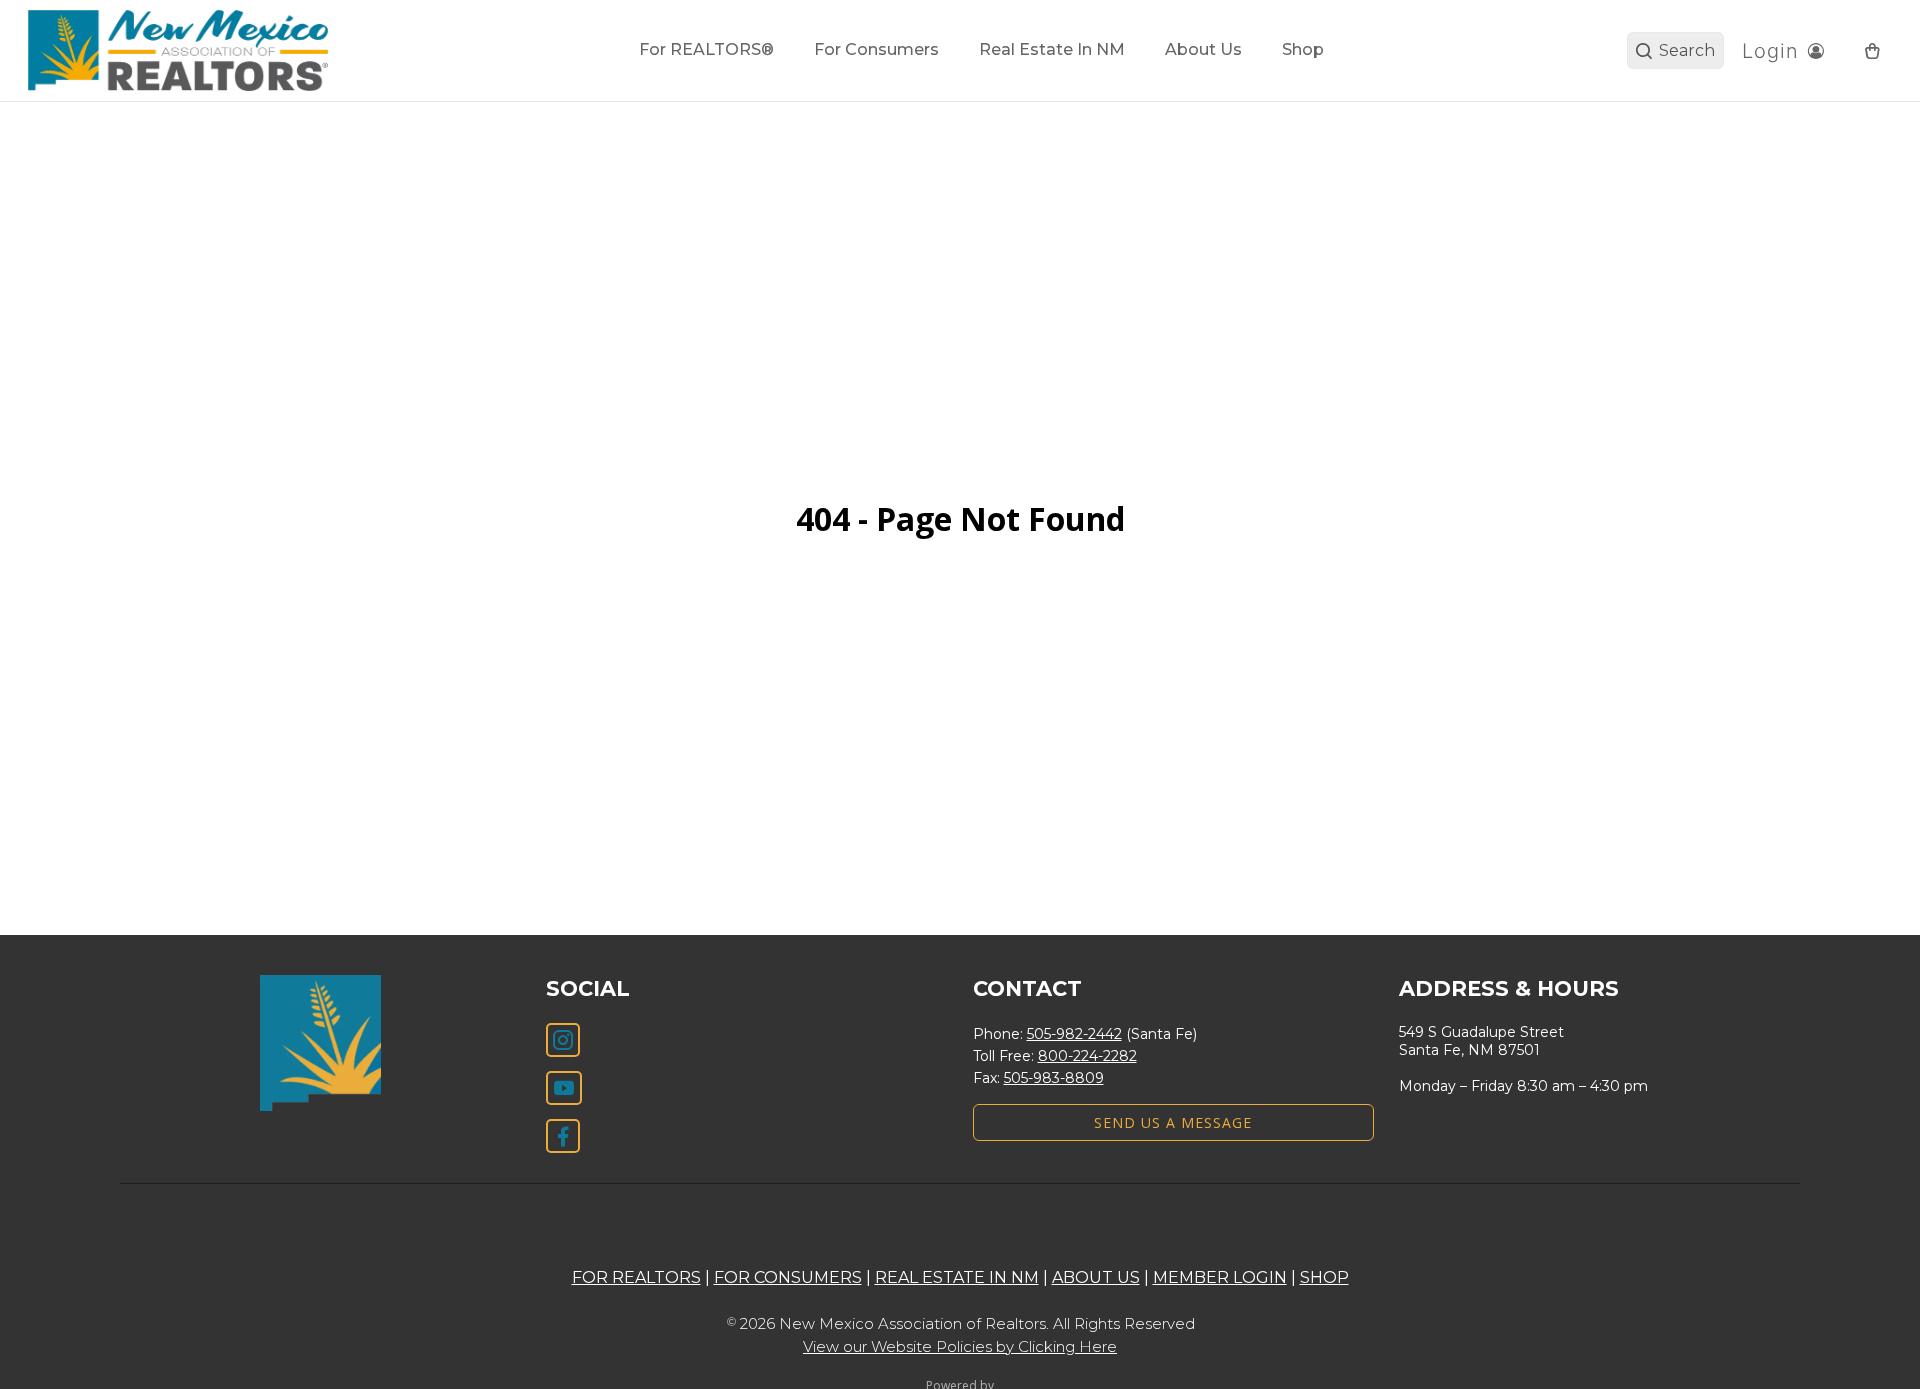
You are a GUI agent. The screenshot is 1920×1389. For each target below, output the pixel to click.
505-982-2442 (1074, 1034)
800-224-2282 (1087, 1056)
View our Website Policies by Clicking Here (960, 1346)
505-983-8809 (1054, 1078)
